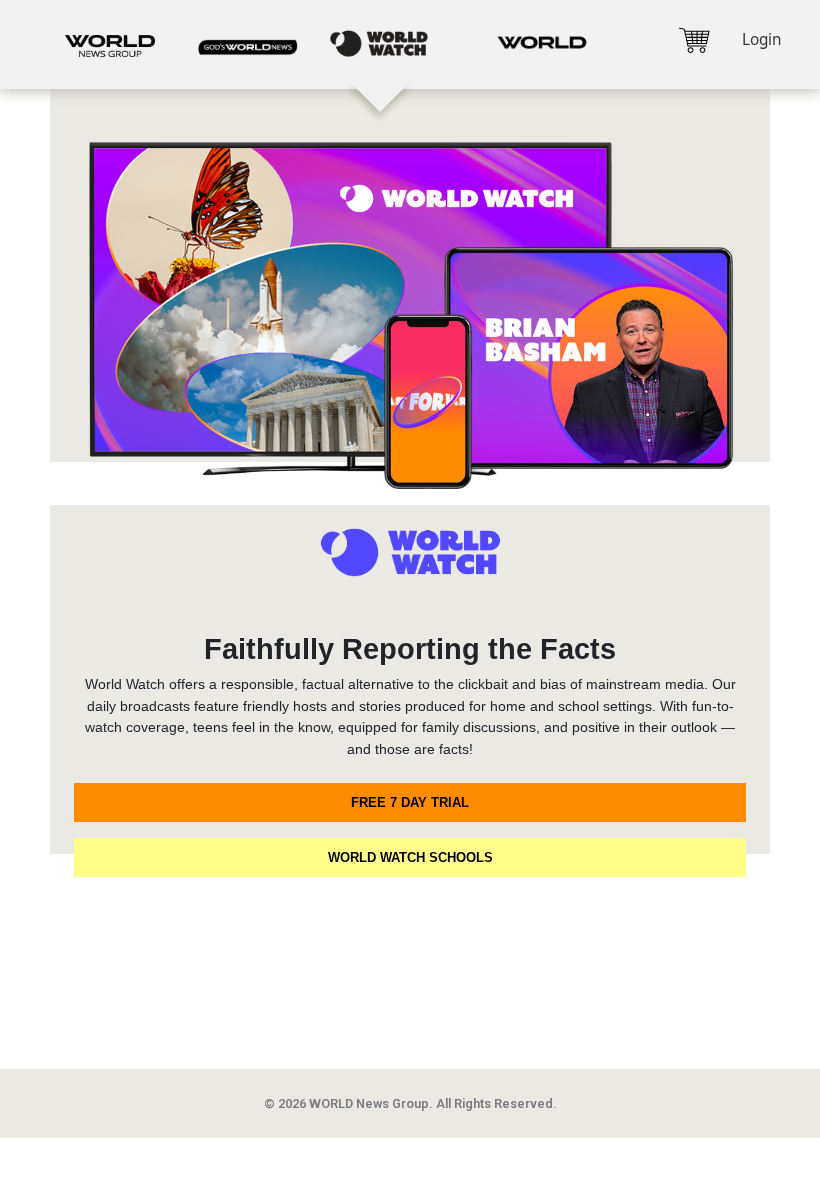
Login (761, 39)
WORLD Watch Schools (410, 857)
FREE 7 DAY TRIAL (410, 802)
